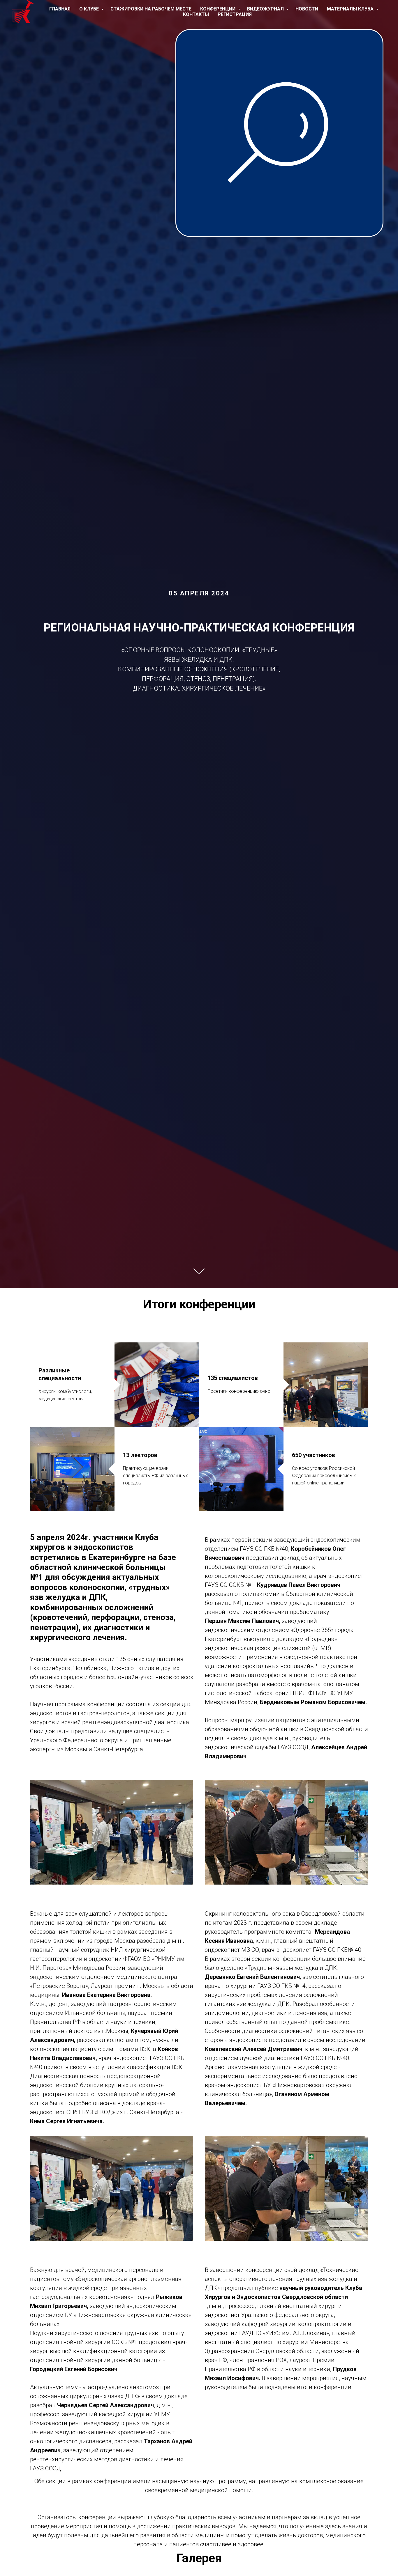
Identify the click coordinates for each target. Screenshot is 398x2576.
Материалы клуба (351, 9)
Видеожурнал (266, 9)
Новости (307, 9)
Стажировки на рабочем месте (151, 9)
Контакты (196, 14)
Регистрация (235, 14)
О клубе (90, 9)
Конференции (218, 9)
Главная (60, 9)
